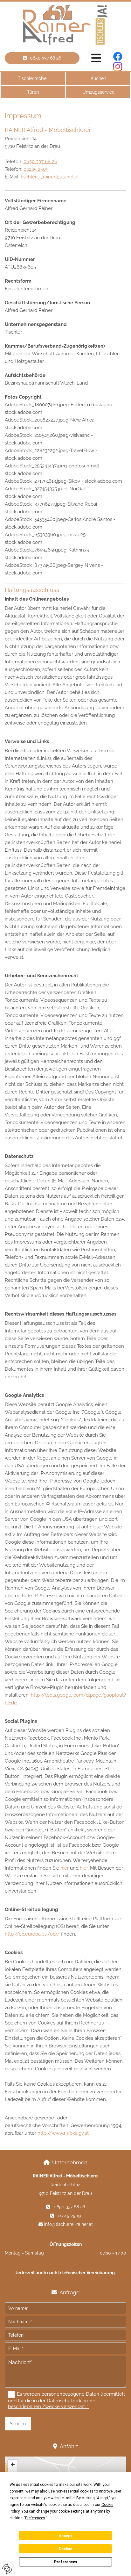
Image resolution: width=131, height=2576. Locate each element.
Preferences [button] (35, 2518)
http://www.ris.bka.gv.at (63, 2133)
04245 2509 (36, 169)
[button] (42, 58)
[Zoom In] (13, 2464)
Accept (65, 2536)
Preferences (66, 2562)
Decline (65, 2549)
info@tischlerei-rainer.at (69, 2224)
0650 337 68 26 (40, 162)
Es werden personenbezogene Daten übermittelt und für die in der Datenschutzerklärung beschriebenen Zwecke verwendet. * (66, 2400)
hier (65, 1868)
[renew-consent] (7, 2569)
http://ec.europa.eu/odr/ (32, 1934)
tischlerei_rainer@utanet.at (50, 177)
